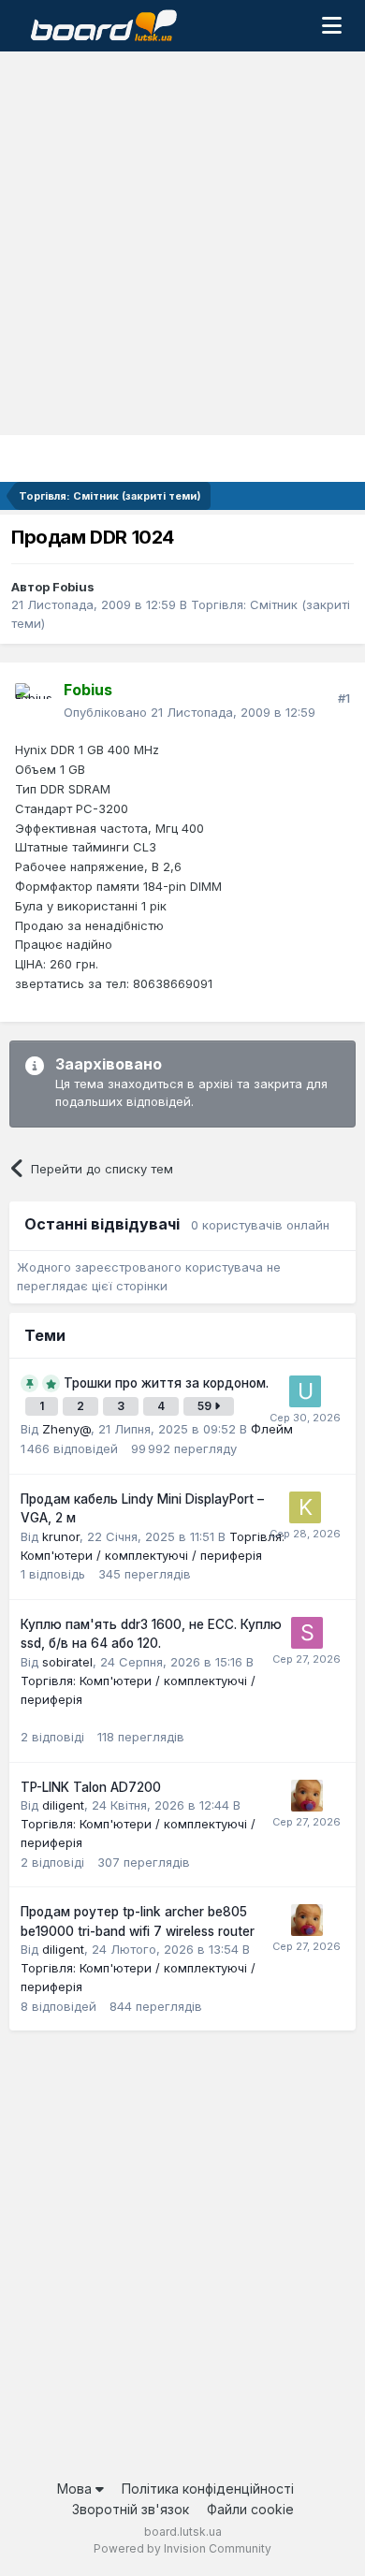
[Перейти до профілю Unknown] (305, 1391)
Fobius (73, 587)
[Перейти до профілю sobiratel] (307, 1633)
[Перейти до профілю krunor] (305, 1507)
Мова (76, 2489)
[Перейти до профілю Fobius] (34, 702)
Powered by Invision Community (182, 2548)
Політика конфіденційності (208, 2489)
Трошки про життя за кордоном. (166, 1383)
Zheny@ (66, 1429)
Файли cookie (250, 2509)
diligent (63, 1805)
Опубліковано (190, 712)
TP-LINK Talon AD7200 (91, 1787)
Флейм (272, 1429)
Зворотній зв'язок (131, 2509)
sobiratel (67, 1662)
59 (206, 1406)
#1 (344, 698)
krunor (61, 1536)
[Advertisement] (182, 243)
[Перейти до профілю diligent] (307, 1796)
